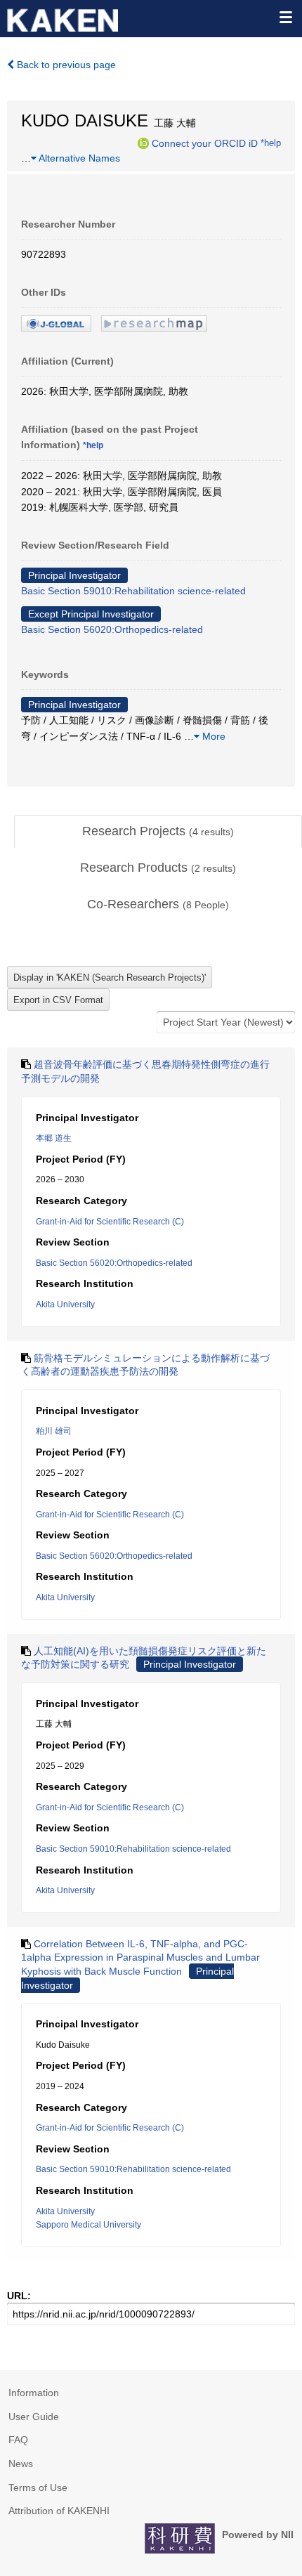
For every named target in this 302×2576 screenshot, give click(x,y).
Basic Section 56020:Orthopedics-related (112, 629)
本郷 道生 (54, 1138)
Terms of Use (38, 2487)
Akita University (65, 1305)
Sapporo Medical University (88, 2225)
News (21, 2464)
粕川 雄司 (54, 1431)
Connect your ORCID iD (205, 143)
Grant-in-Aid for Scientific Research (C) (110, 1222)
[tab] (158, 832)
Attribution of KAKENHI (59, 2511)
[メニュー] (285, 17)
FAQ (18, 2440)
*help (271, 143)
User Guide (34, 2417)
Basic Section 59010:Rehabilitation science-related (133, 591)
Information (34, 2393)
